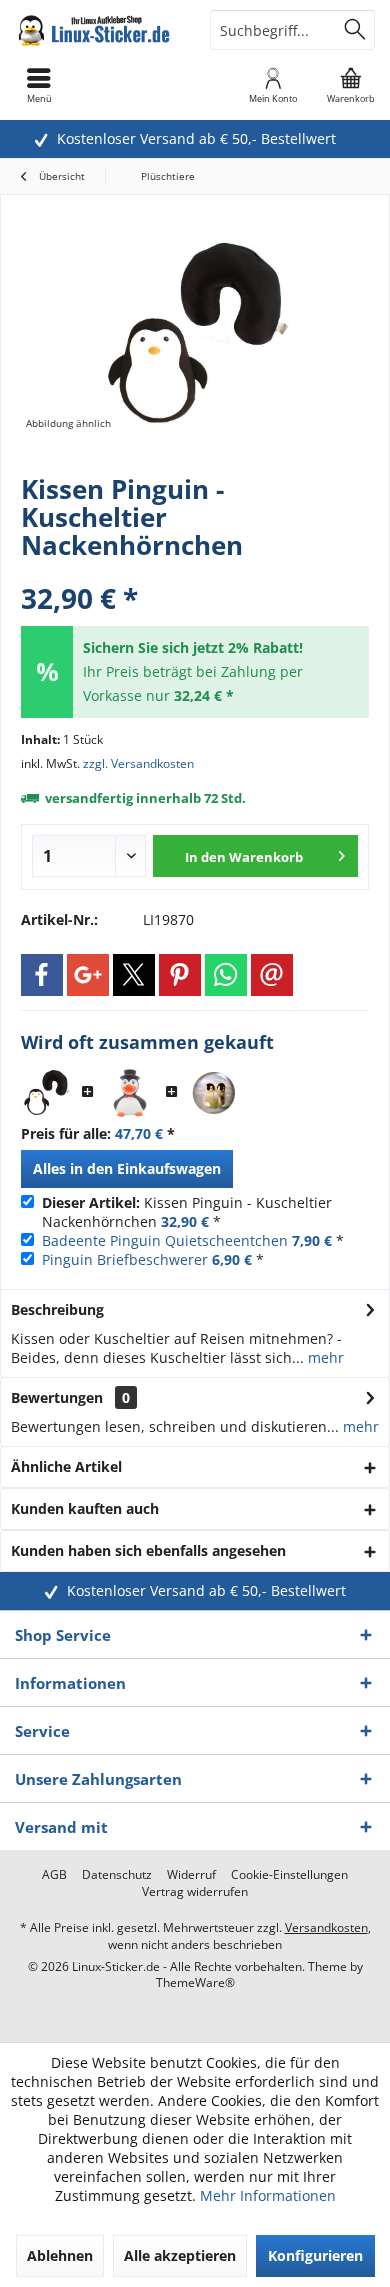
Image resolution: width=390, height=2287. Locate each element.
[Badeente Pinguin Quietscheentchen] (130, 1093)
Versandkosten (326, 1927)
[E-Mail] (272, 975)
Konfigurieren (315, 2255)
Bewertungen (57, 1397)
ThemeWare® (195, 1982)
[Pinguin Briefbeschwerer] (214, 1093)
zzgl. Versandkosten (138, 763)
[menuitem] (351, 85)
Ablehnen (60, 2255)
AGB (54, 1875)
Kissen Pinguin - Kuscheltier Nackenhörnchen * (187, 1212)
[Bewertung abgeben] (195, 571)
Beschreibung (57, 1309)
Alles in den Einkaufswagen (127, 1168)
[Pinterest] (180, 975)
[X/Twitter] (134, 975)
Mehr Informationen (268, 2195)
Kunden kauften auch (85, 1508)
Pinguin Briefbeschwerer (125, 1259)
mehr (324, 1357)
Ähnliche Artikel (66, 1466)
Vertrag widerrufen (195, 1892)
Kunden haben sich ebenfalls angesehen (148, 1550)
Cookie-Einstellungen (289, 1875)
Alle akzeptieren (180, 2255)
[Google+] (88, 975)
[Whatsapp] (226, 975)
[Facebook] (42, 975)
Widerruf (191, 1875)
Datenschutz (117, 1875)
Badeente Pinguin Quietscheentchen (165, 1240)
